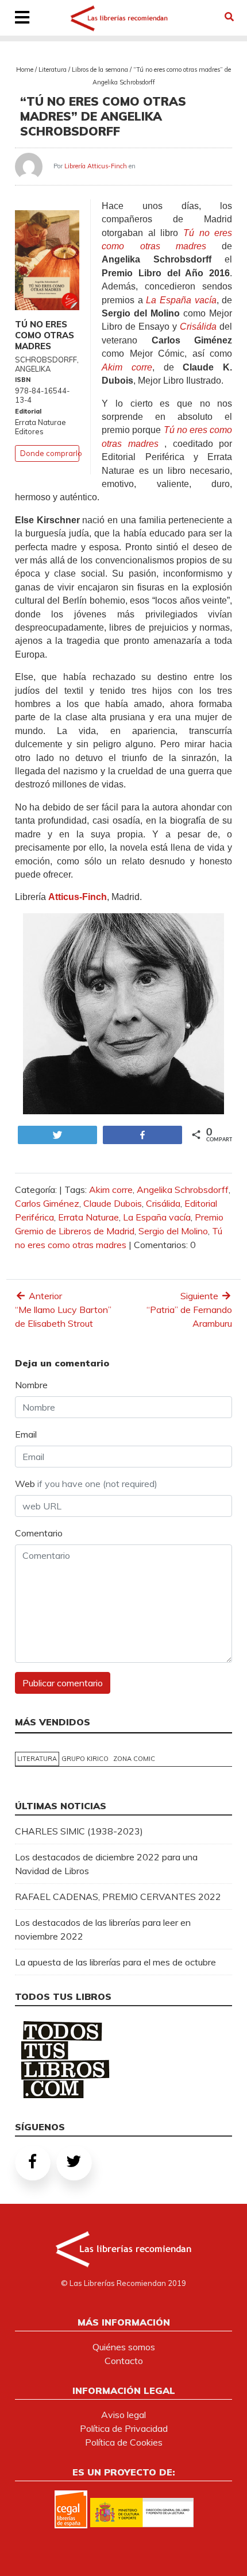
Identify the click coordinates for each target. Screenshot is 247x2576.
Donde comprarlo (51, 453)
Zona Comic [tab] (134, 1759)
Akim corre (111, 1189)
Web (86, 1484)
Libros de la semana (100, 69)
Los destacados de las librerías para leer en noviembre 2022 (103, 1929)
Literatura (53, 69)
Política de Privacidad (124, 2428)
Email (26, 1434)
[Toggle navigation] (22, 18)
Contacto (124, 2361)
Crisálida (163, 1203)
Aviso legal (123, 2415)
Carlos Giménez (47, 1203)
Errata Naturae (88, 1217)
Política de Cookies (124, 2442)
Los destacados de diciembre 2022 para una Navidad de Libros (106, 1864)
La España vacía (157, 1217)
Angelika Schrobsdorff (183, 1189)
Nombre (31, 1385)
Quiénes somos (124, 2347)
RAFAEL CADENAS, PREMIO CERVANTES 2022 (118, 1897)
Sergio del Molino (173, 1231)
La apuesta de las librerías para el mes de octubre (115, 1962)
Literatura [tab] (37, 1759)
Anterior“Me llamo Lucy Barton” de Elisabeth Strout (63, 1310)
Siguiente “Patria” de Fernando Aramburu (189, 1310)
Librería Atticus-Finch (96, 166)
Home (25, 69)
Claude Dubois (113, 1203)
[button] (229, 17)
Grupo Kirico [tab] (85, 1759)
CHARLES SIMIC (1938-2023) (79, 1831)
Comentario (39, 1533)
